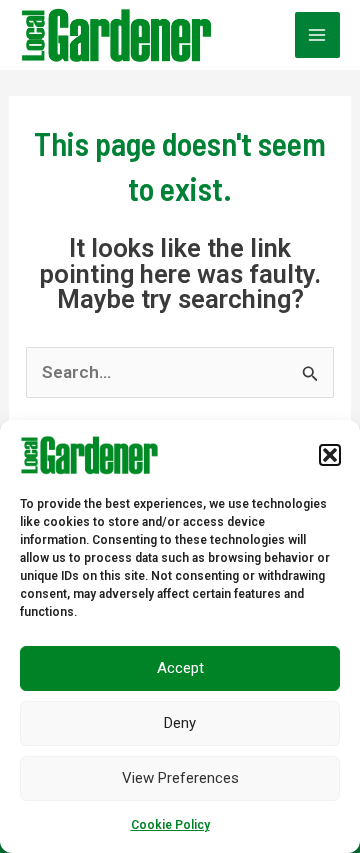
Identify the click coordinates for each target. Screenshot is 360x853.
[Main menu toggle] (318, 35)
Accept (180, 668)
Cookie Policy (170, 825)
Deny (180, 723)
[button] (330, 455)
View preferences (180, 778)
